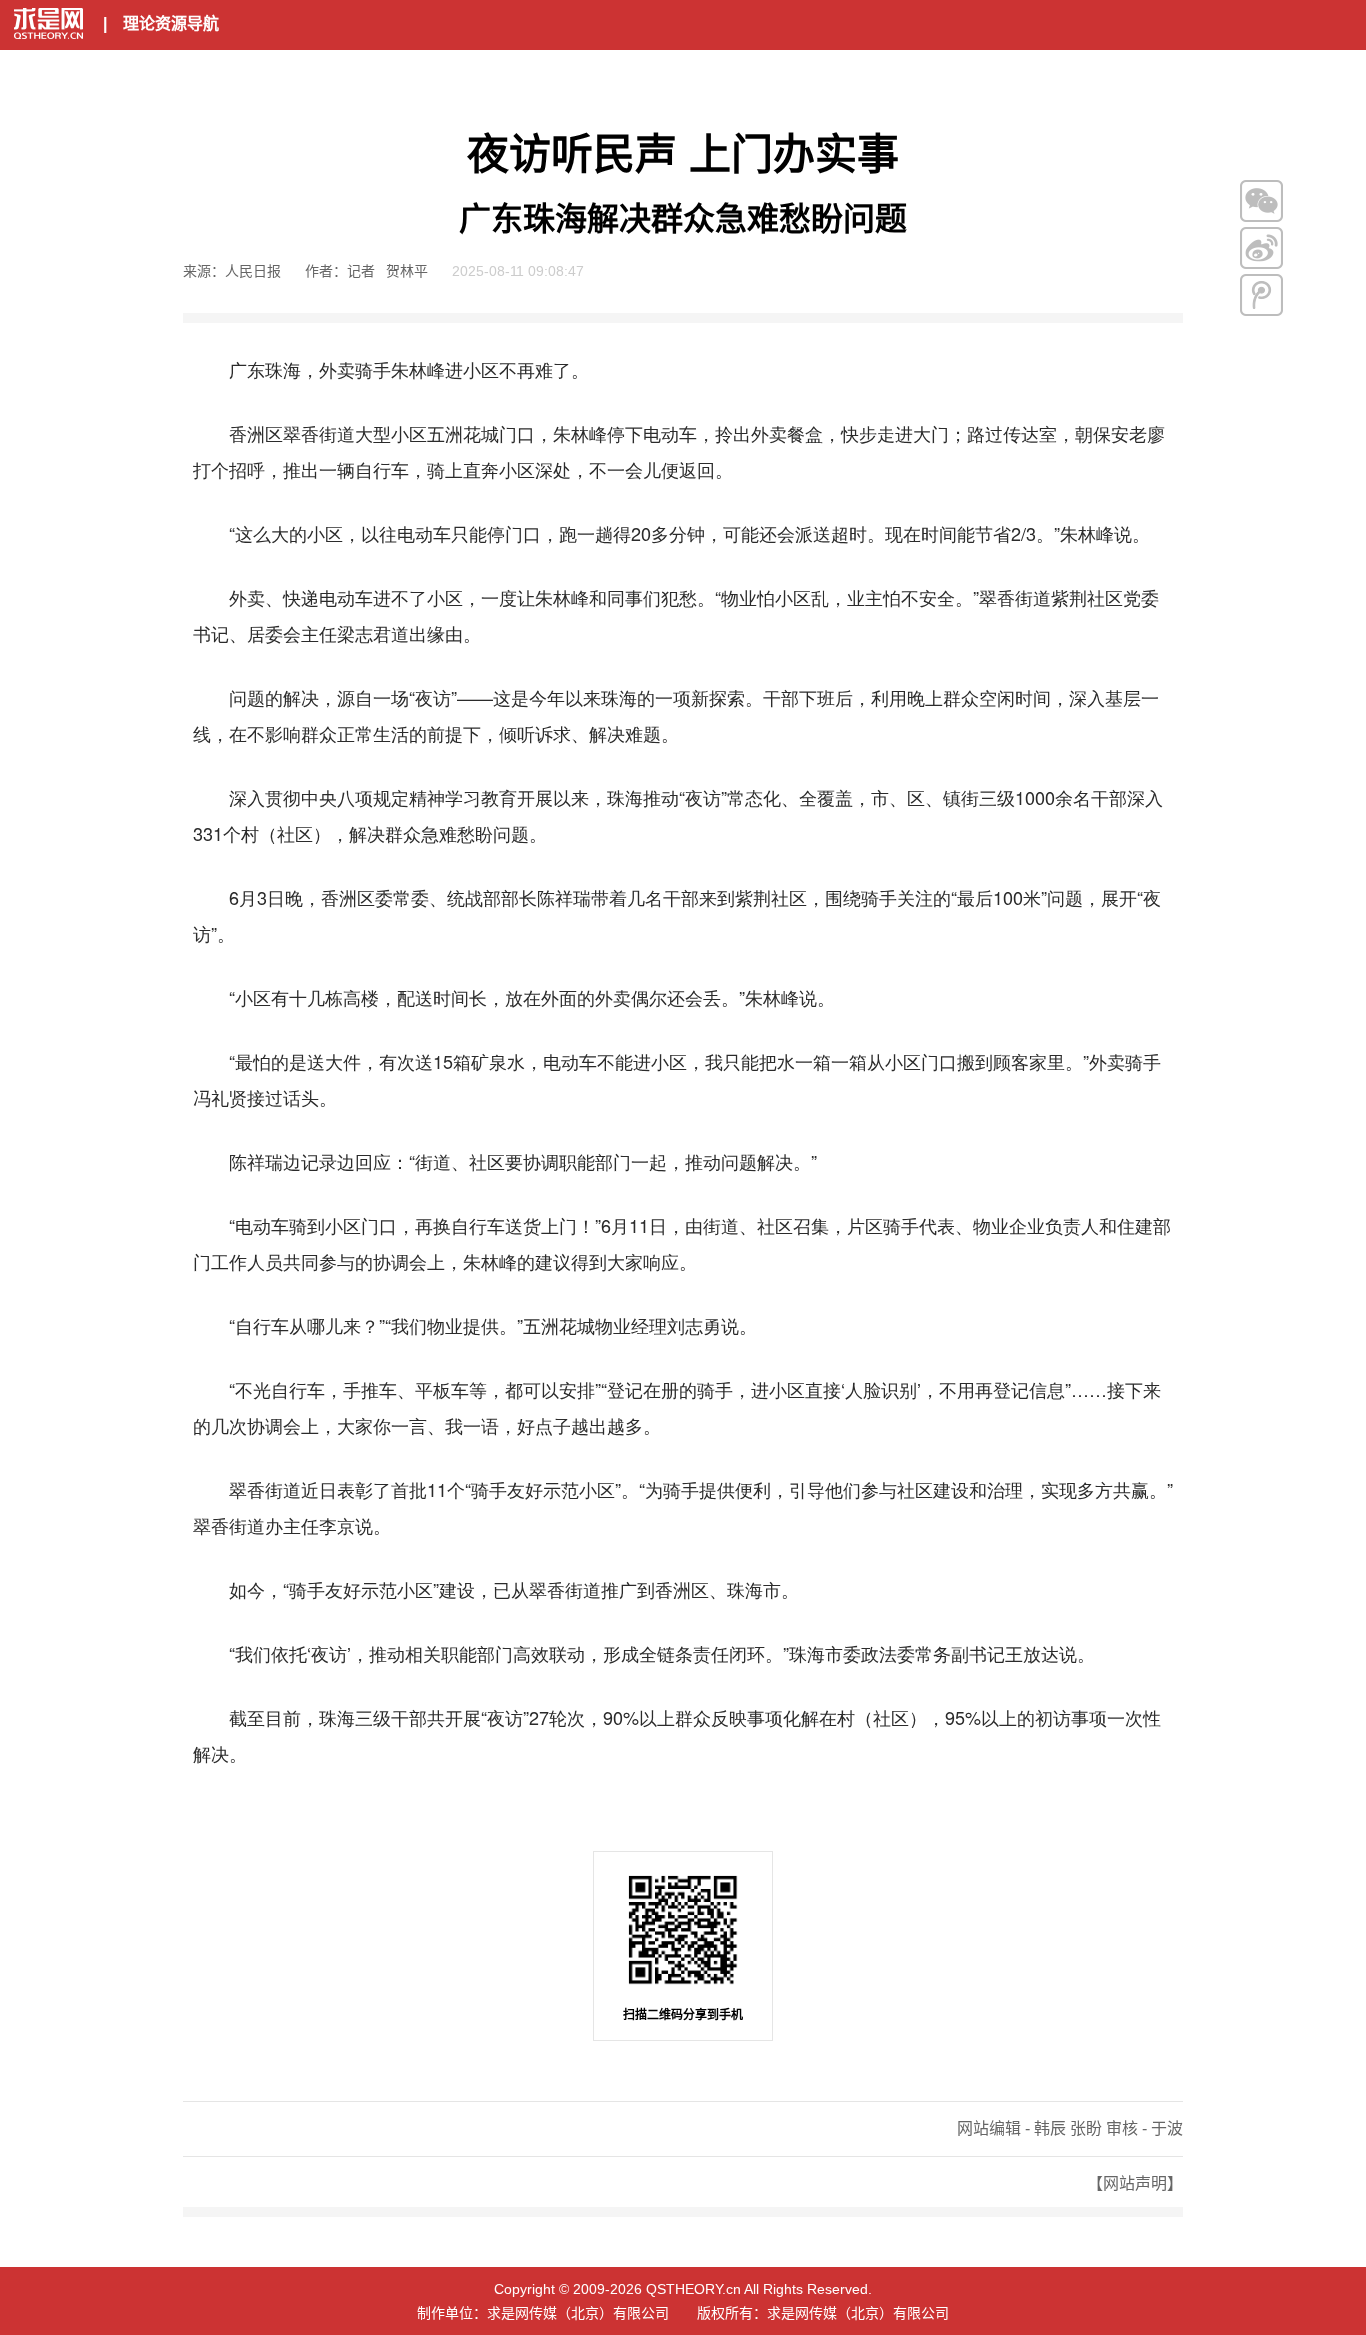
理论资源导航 (171, 23)
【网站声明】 (1135, 2183)
